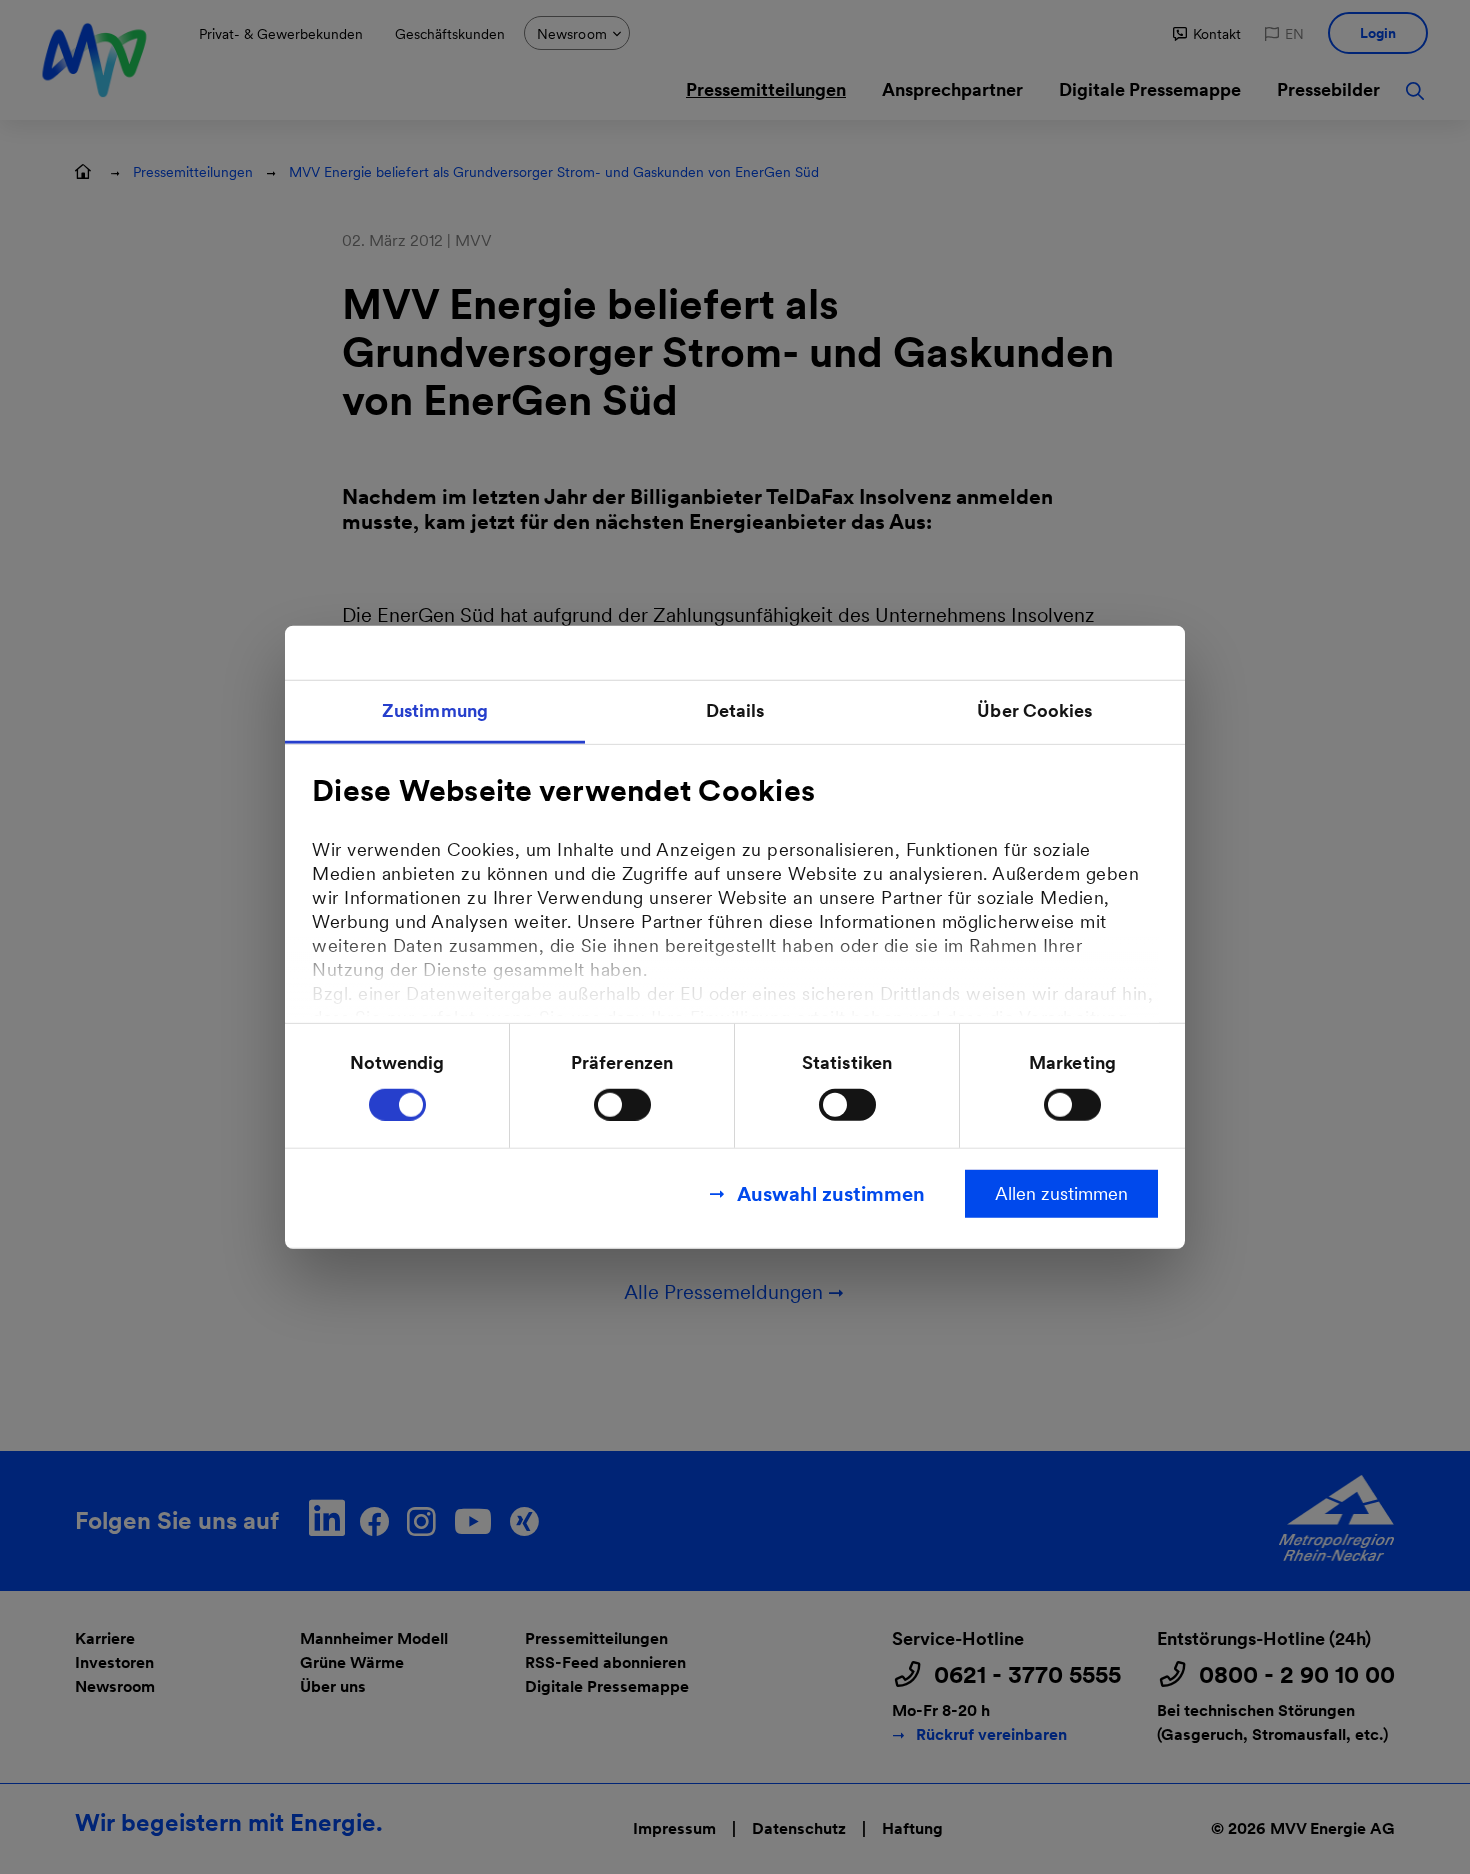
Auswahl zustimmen (831, 1193)
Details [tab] (735, 710)
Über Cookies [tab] (1034, 710)
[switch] (622, 1104)
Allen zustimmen (1061, 1192)
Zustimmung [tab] (435, 710)
